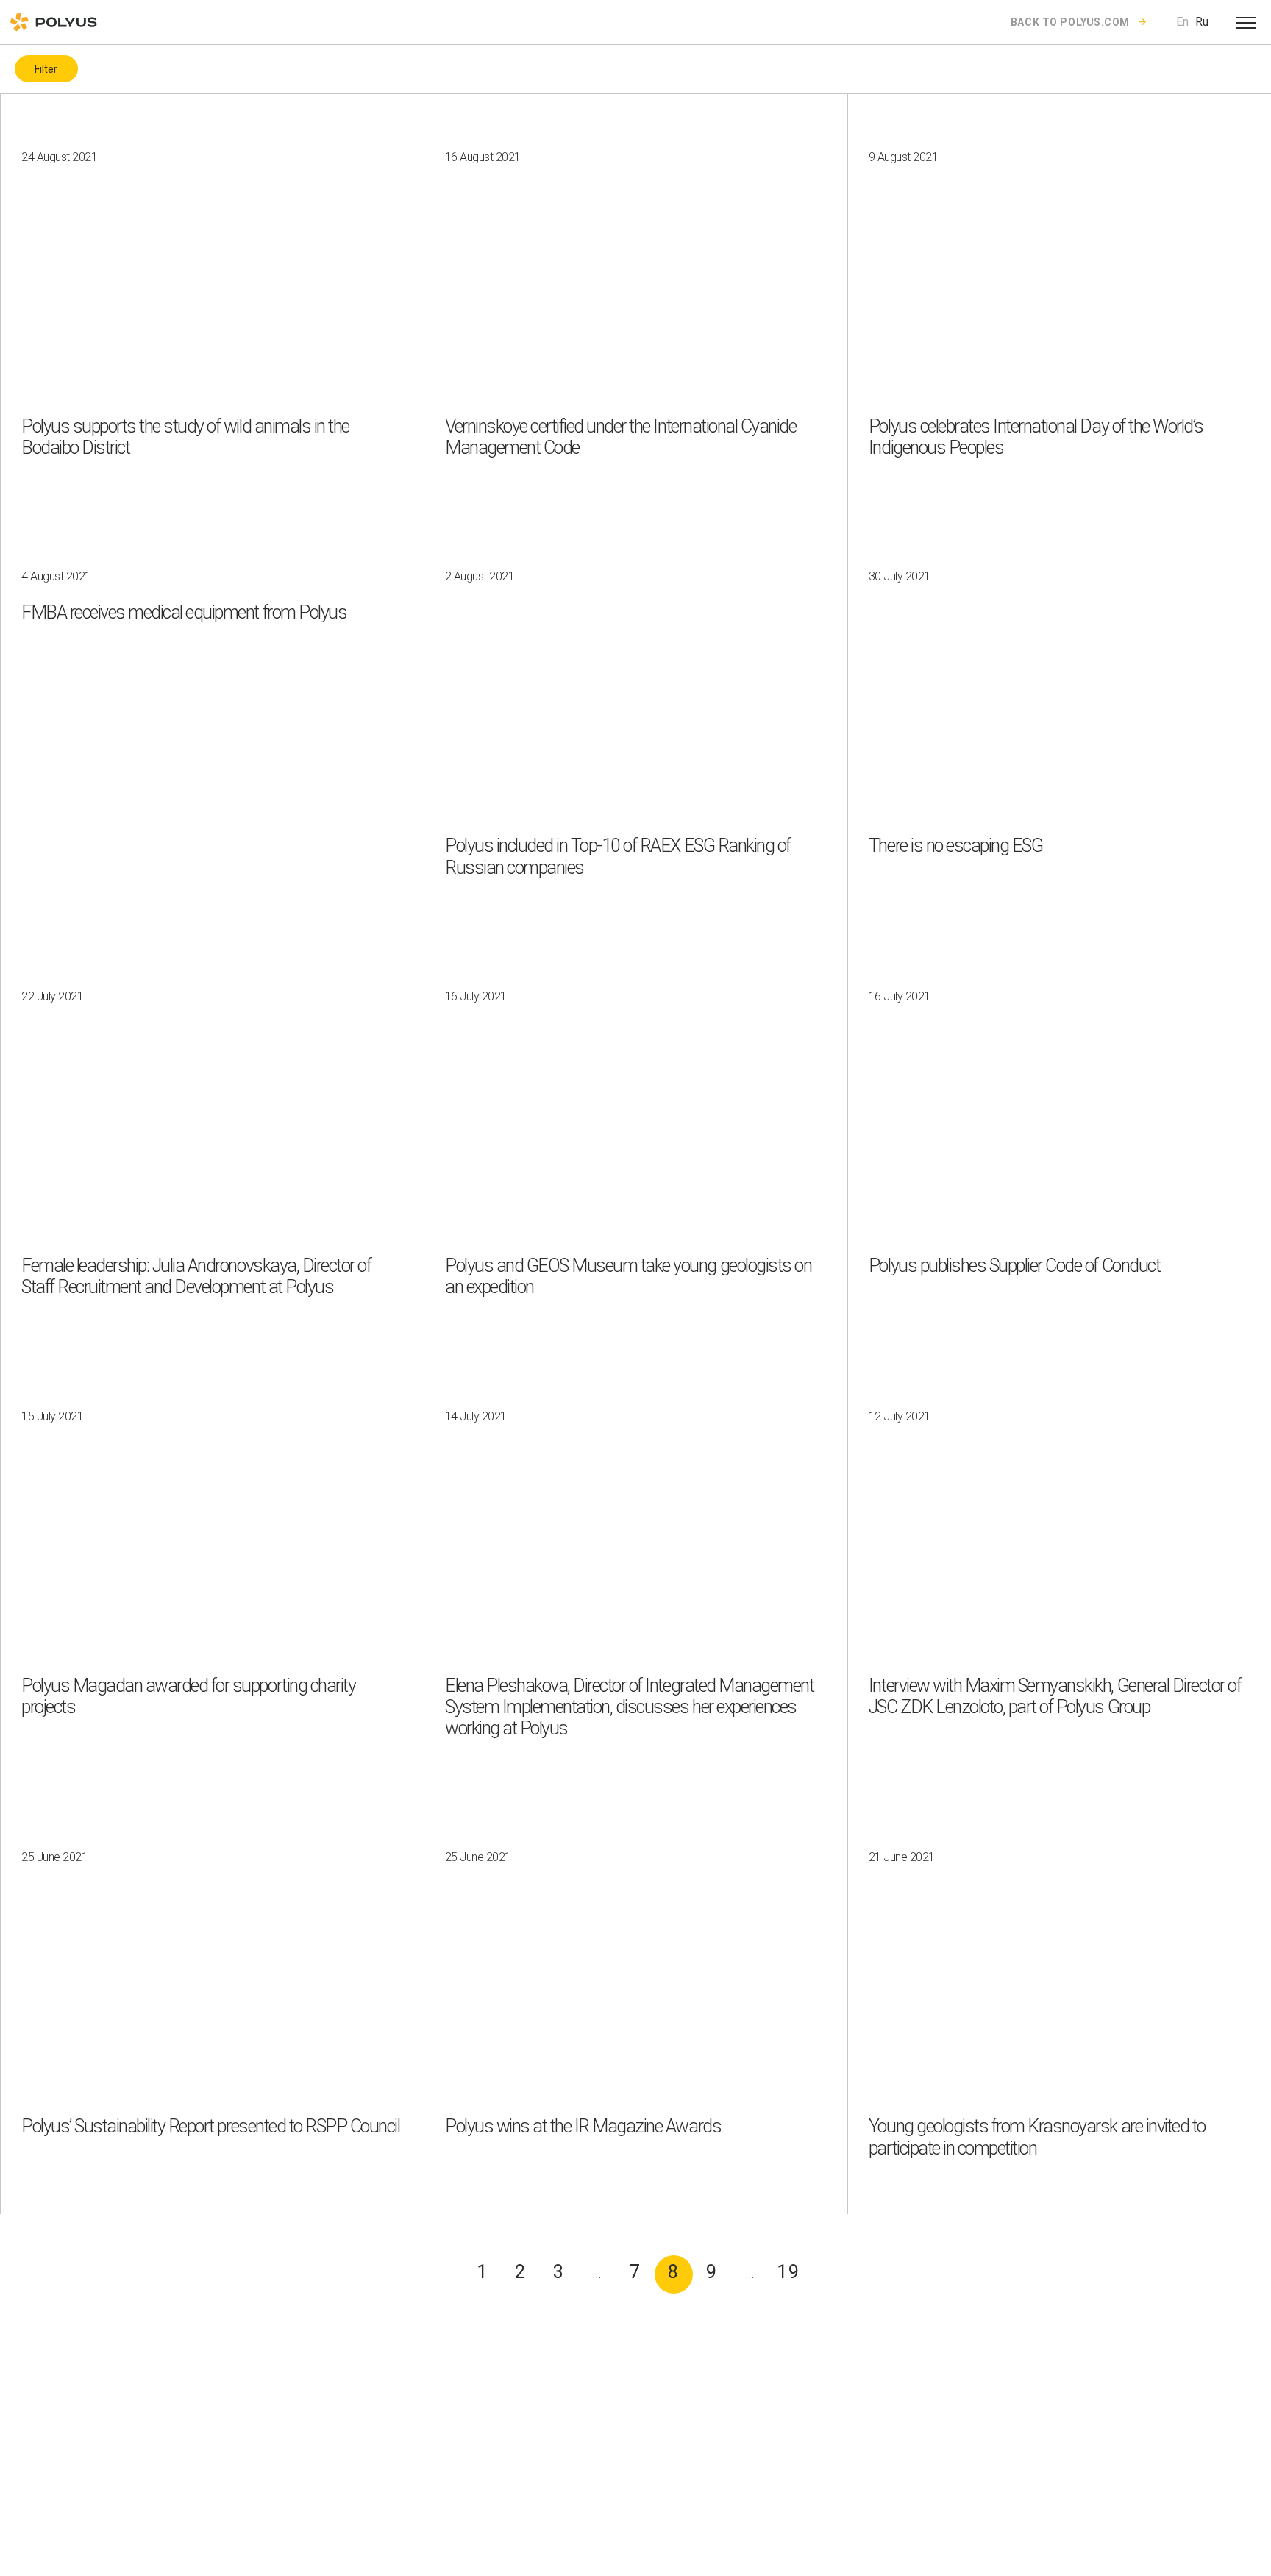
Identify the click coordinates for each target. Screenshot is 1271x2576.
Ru (1202, 22)
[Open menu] (1246, 22)
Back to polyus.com (1070, 22)
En (1182, 22)
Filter (46, 69)
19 (789, 2272)
